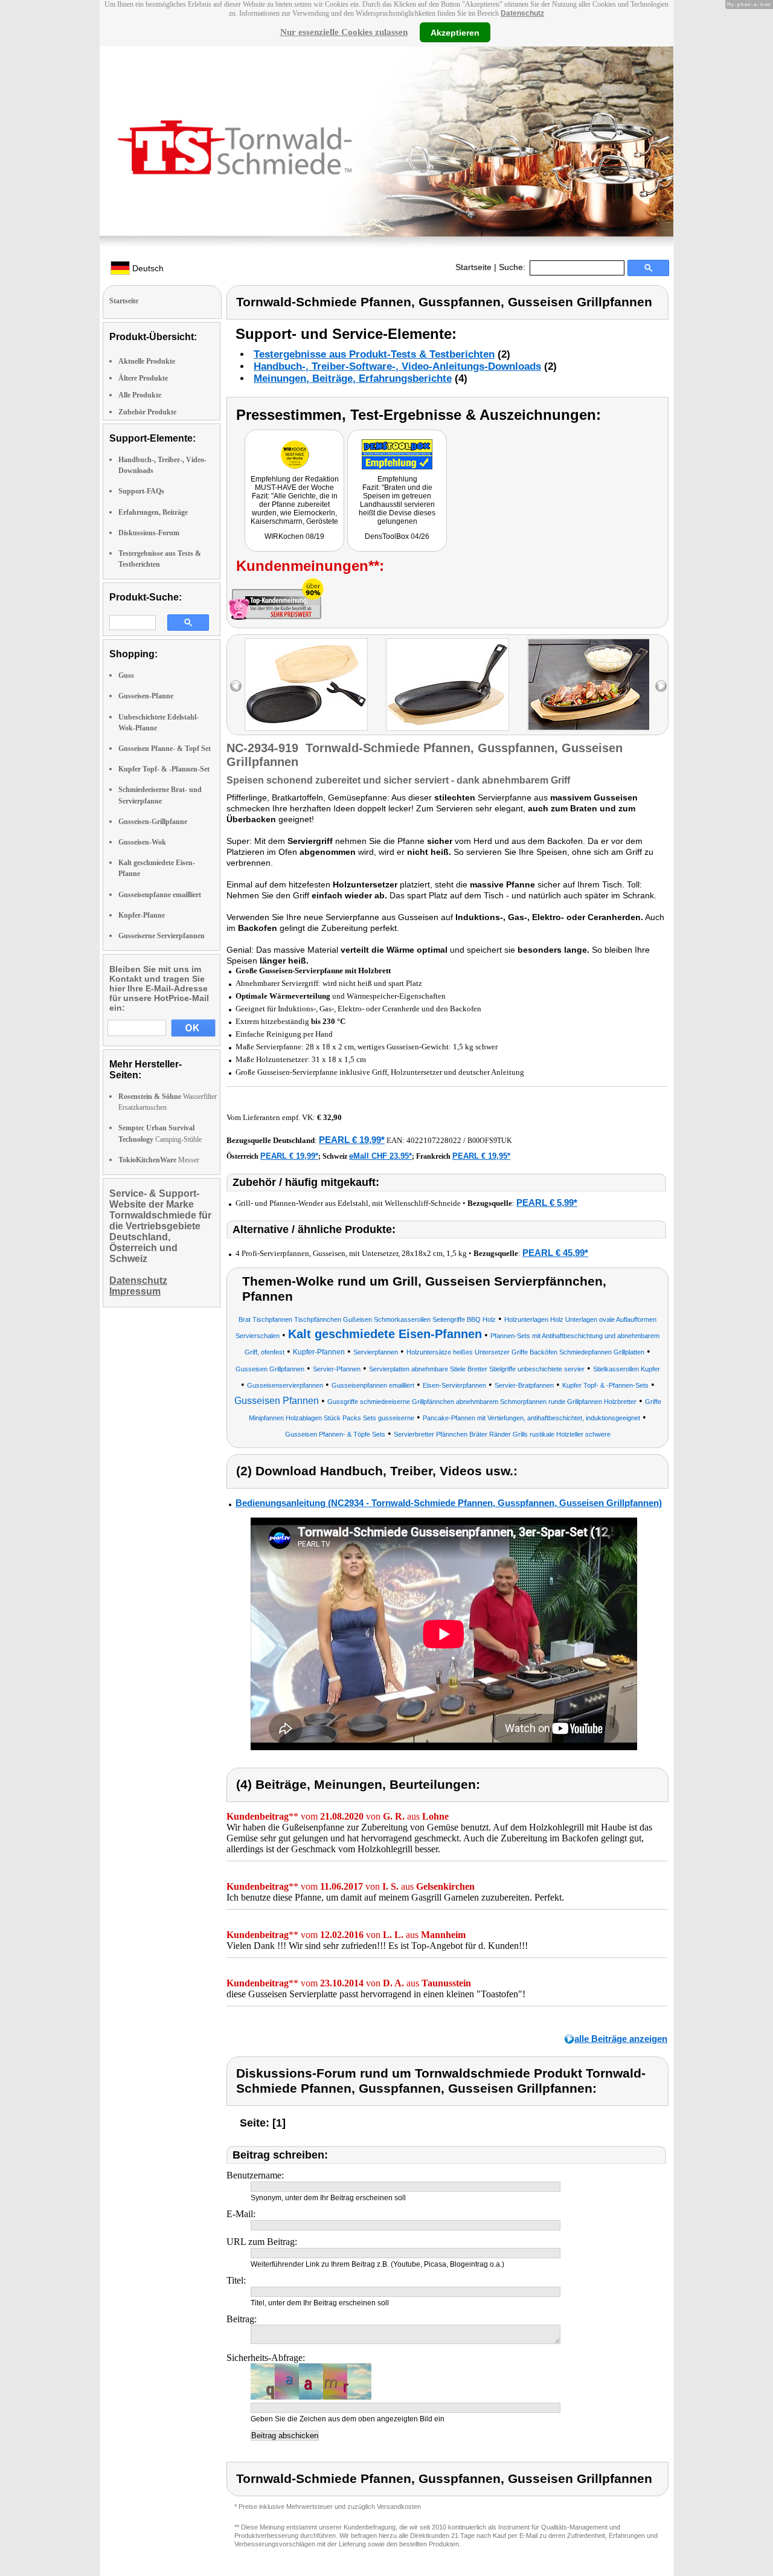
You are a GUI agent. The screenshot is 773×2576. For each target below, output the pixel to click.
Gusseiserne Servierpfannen (162, 936)
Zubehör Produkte (147, 412)
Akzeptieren (455, 32)
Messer (159, 1160)
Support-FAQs (141, 491)
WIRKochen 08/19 (294, 536)
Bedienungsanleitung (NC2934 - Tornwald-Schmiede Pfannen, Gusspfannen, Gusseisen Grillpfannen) (449, 1503)
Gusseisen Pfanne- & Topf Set (165, 749)
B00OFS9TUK (490, 1141)
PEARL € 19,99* (352, 1140)
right (661, 686)
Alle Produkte (140, 395)
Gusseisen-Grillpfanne (153, 822)
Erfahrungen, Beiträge (153, 512)
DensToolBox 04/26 (397, 536)
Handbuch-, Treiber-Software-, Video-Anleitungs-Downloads (397, 366)
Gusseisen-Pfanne (146, 696)
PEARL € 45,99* (555, 1253)
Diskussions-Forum (149, 533)
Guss (126, 675)
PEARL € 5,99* (547, 1203)
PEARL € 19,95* (481, 1156)
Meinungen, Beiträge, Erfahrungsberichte (353, 378)
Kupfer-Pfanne (142, 915)
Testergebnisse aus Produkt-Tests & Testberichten (374, 354)
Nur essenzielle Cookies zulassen (344, 32)
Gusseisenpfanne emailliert (160, 895)
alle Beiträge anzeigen (621, 2039)
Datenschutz (522, 13)
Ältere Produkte (143, 378)
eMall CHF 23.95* (380, 1156)
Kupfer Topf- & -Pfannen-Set (164, 769)
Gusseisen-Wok (142, 842)
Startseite (473, 267)
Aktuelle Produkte (147, 361)
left (236, 686)
